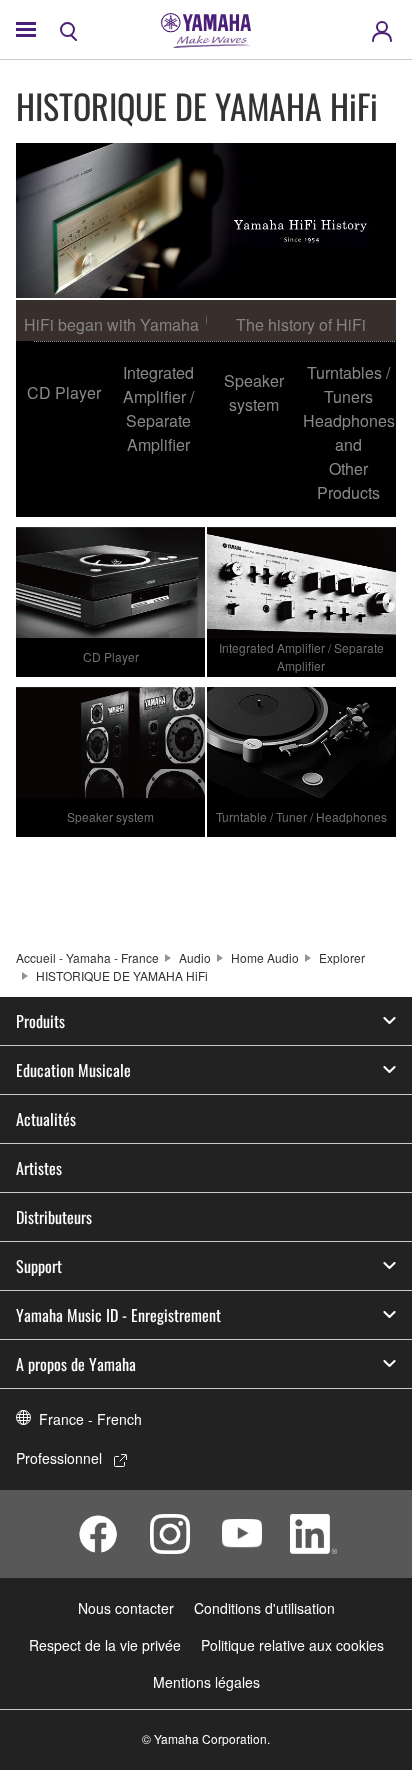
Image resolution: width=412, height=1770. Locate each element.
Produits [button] (40, 1021)
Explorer (342, 957)
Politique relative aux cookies (292, 1645)
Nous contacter (126, 1608)
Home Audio (265, 957)
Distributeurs (54, 1217)
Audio (195, 957)
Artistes (39, 1168)
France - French (90, 1419)
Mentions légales (206, 1682)
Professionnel (59, 1458)
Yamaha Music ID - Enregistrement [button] (118, 1315)
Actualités (46, 1119)
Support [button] (39, 1266)
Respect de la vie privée (105, 1645)
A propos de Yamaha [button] (76, 1364)
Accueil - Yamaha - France (87, 957)
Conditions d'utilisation (264, 1608)
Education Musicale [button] (73, 1070)
